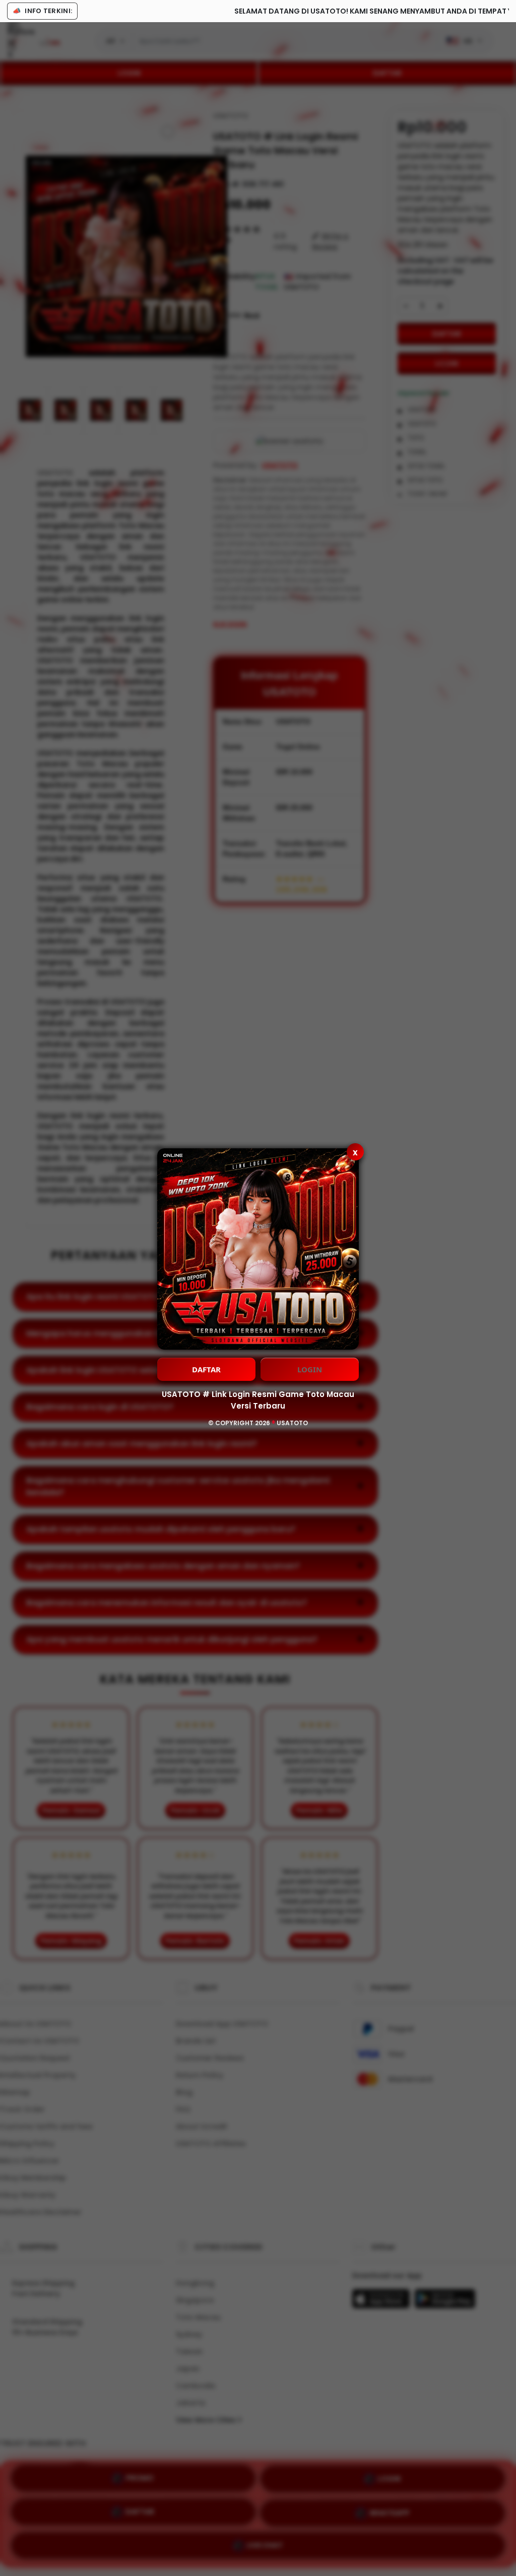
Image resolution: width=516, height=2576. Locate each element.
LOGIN (310, 1369)
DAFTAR (206, 1369)
